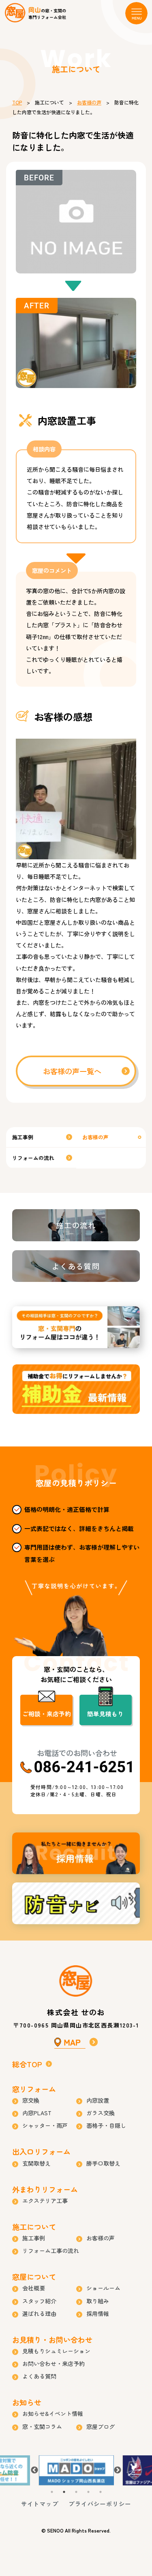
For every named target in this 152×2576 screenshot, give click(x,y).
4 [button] (88, 2492)
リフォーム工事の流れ (51, 2251)
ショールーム (103, 2288)
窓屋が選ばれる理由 (76, 1327)
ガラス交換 (101, 2113)
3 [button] (76, 2492)
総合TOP (27, 2064)
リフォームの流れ (33, 1158)
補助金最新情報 (76, 1389)
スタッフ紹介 (39, 2301)
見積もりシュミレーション (56, 2351)
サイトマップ (40, 2504)
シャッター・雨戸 (45, 2125)
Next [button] (118, 2470)
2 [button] (64, 2492)
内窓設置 (98, 2100)
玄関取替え (36, 2163)
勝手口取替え (103, 2163)
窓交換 (31, 2100)
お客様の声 (89, 102)
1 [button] (52, 2492)
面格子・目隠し (106, 2125)
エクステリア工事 (45, 2201)
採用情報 (76, 1853)
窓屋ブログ (101, 2426)
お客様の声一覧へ (72, 1071)
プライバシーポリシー (100, 2504)
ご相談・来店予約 (47, 1714)
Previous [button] (34, 2470)
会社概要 (34, 2288)
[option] (76, 2471)
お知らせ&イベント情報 (53, 2413)
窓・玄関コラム (42, 2426)
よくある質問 (76, 1266)
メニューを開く (136, 13)
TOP (17, 102)
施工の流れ (76, 1225)
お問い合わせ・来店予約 (54, 2364)
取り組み (98, 2301)
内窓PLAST (37, 2113)
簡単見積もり (105, 1714)
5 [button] (101, 2492)
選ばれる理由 (39, 2314)
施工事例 (23, 1137)
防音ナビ (76, 1903)
